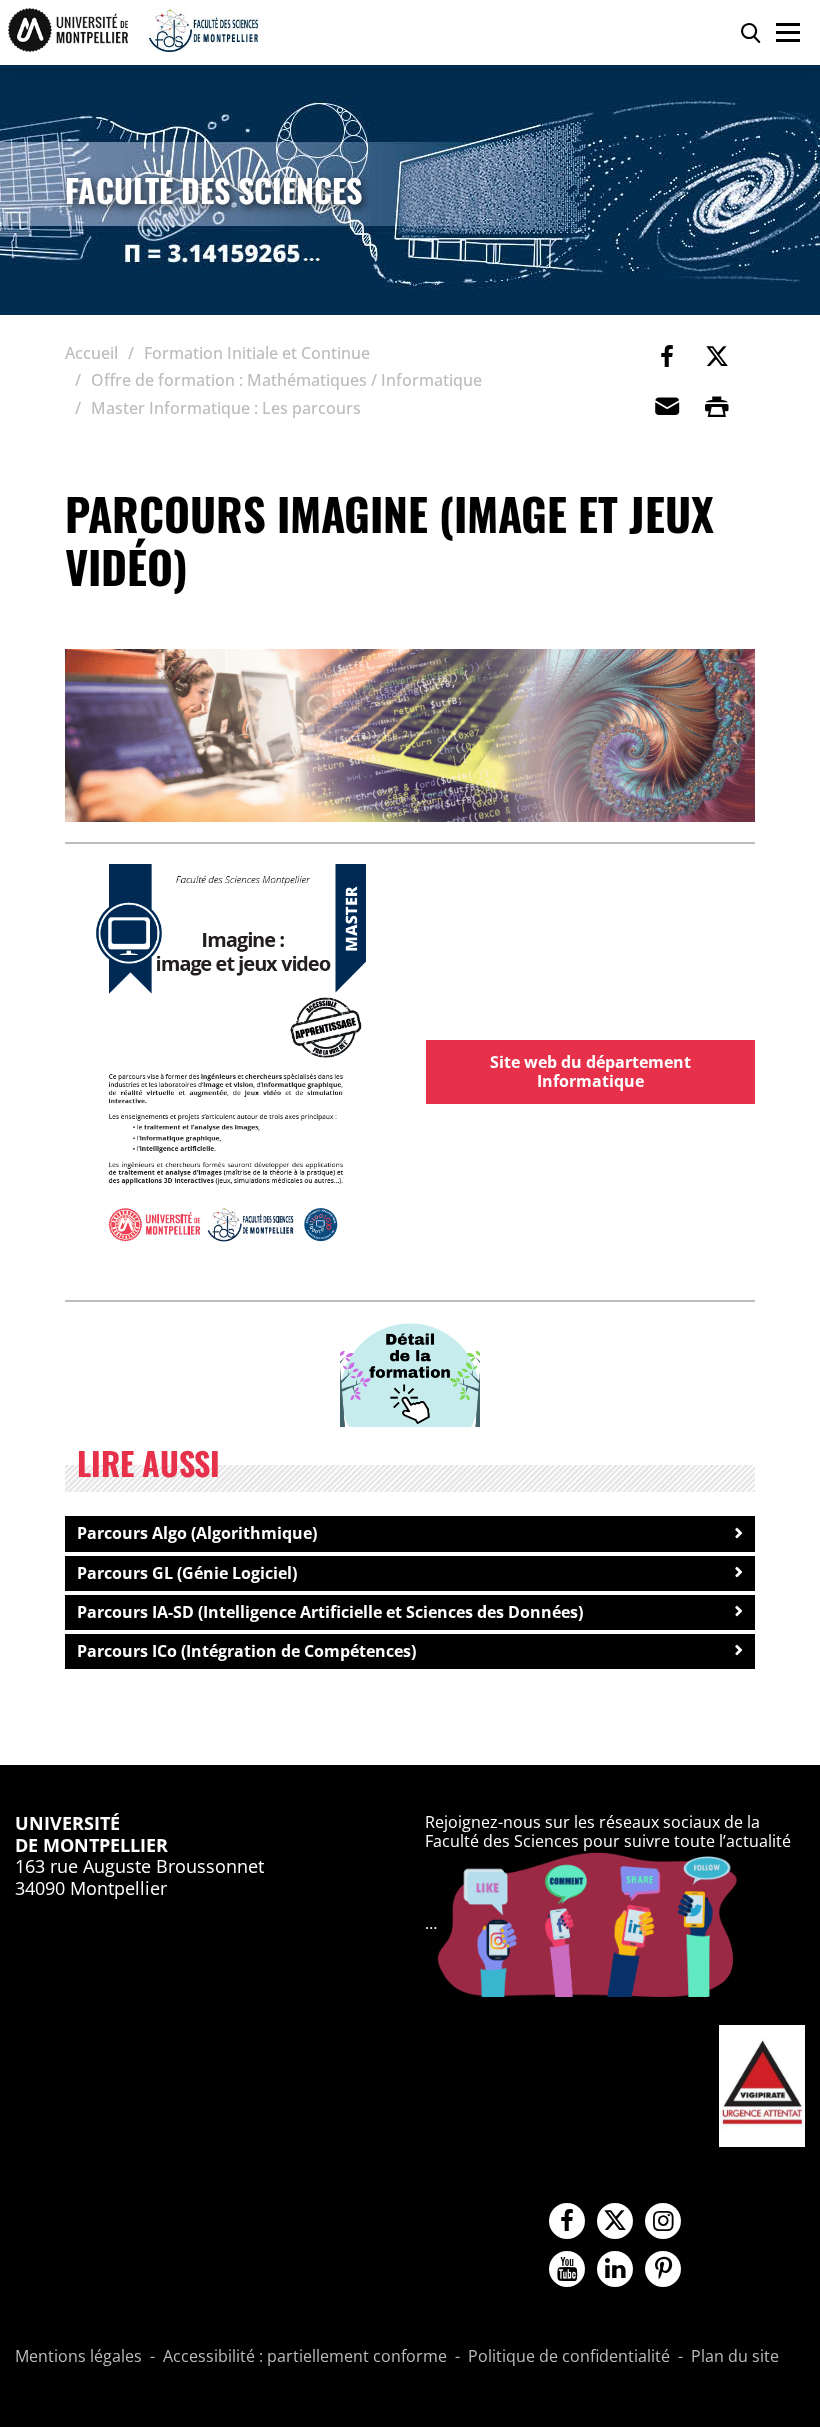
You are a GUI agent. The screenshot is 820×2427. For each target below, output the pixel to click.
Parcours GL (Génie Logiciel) (187, 1573)
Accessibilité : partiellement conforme (305, 2357)
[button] (667, 406)
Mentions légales (78, 2357)
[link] (667, 356)
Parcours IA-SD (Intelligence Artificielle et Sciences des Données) (330, 1612)
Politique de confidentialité (569, 2357)
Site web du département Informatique (590, 1071)
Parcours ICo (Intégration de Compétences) (246, 1651)
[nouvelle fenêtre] (230, 1062)
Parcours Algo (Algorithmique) (197, 1533)
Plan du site (735, 2357)
